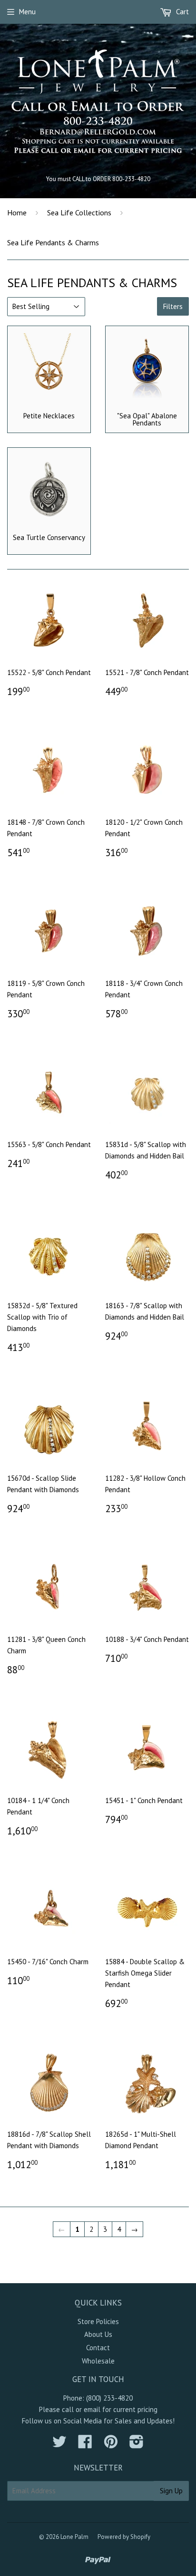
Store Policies (98, 2321)
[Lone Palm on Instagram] (137, 2445)
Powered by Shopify (124, 2537)
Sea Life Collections (79, 212)
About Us (98, 2334)
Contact (98, 2348)
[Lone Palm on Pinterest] (111, 2445)
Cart (181, 12)
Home (17, 212)
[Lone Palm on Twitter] (59, 2445)
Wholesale (98, 2361)
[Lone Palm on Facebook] (85, 2445)
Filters (173, 306)
